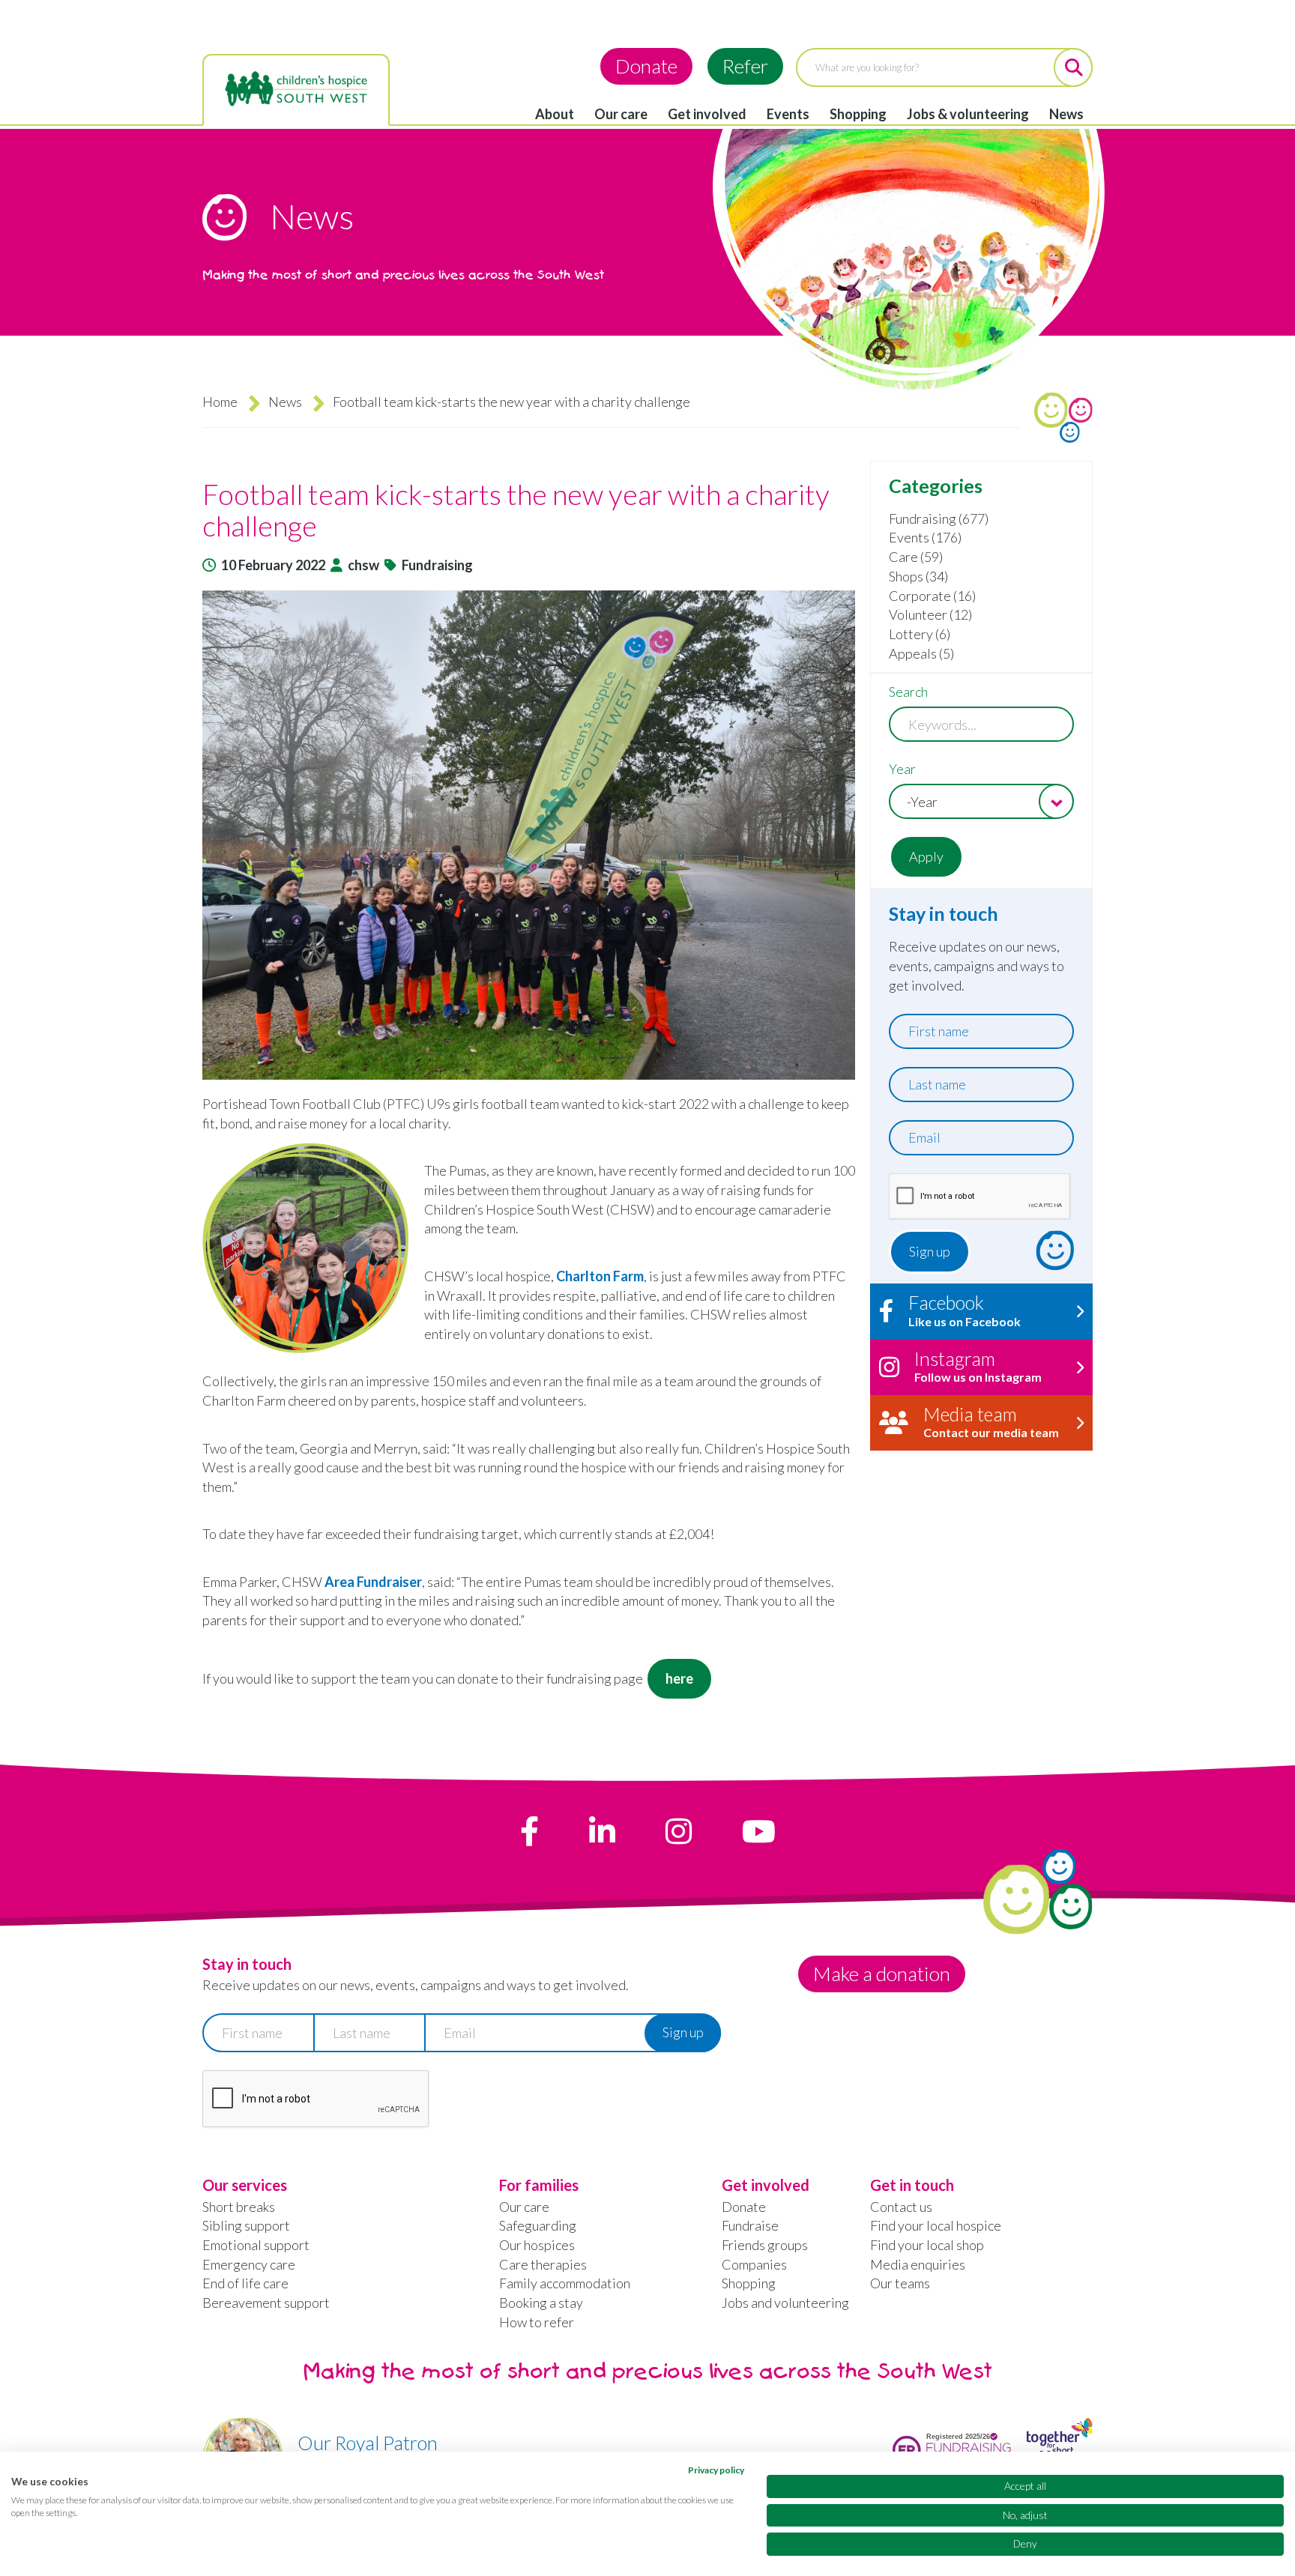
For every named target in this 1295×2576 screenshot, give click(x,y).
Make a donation (882, 1974)
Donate (646, 66)
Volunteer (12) (930, 614)
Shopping (858, 114)
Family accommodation (565, 2283)
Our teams (900, 2283)
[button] (529, 835)
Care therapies (543, 2264)
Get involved (707, 114)
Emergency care (249, 2264)
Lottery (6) (920, 634)
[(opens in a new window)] (529, 1831)
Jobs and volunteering (785, 2303)
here (679, 1678)
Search (908, 692)
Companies (754, 2264)
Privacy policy (716, 2470)
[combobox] (981, 801)
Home (220, 402)
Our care (621, 114)
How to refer (537, 2322)
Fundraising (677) (939, 518)
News (1066, 114)
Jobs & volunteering (968, 114)
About (555, 114)
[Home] (296, 89)
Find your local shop (927, 2245)
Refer (745, 66)
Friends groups (765, 2245)
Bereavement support (266, 2303)
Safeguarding (538, 2225)
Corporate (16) (932, 596)
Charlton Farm (600, 1276)
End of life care (245, 2283)
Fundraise (750, 2225)
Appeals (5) (921, 653)
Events (788, 114)
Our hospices (537, 2245)
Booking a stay (541, 2303)
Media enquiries (918, 2264)
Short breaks (239, 2207)
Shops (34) (918, 576)
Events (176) (925, 537)
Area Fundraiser (373, 1582)
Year (902, 769)
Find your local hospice (936, 2225)
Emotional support (256, 2245)
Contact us (901, 2207)
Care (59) (916, 557)
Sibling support (246, 2225)
